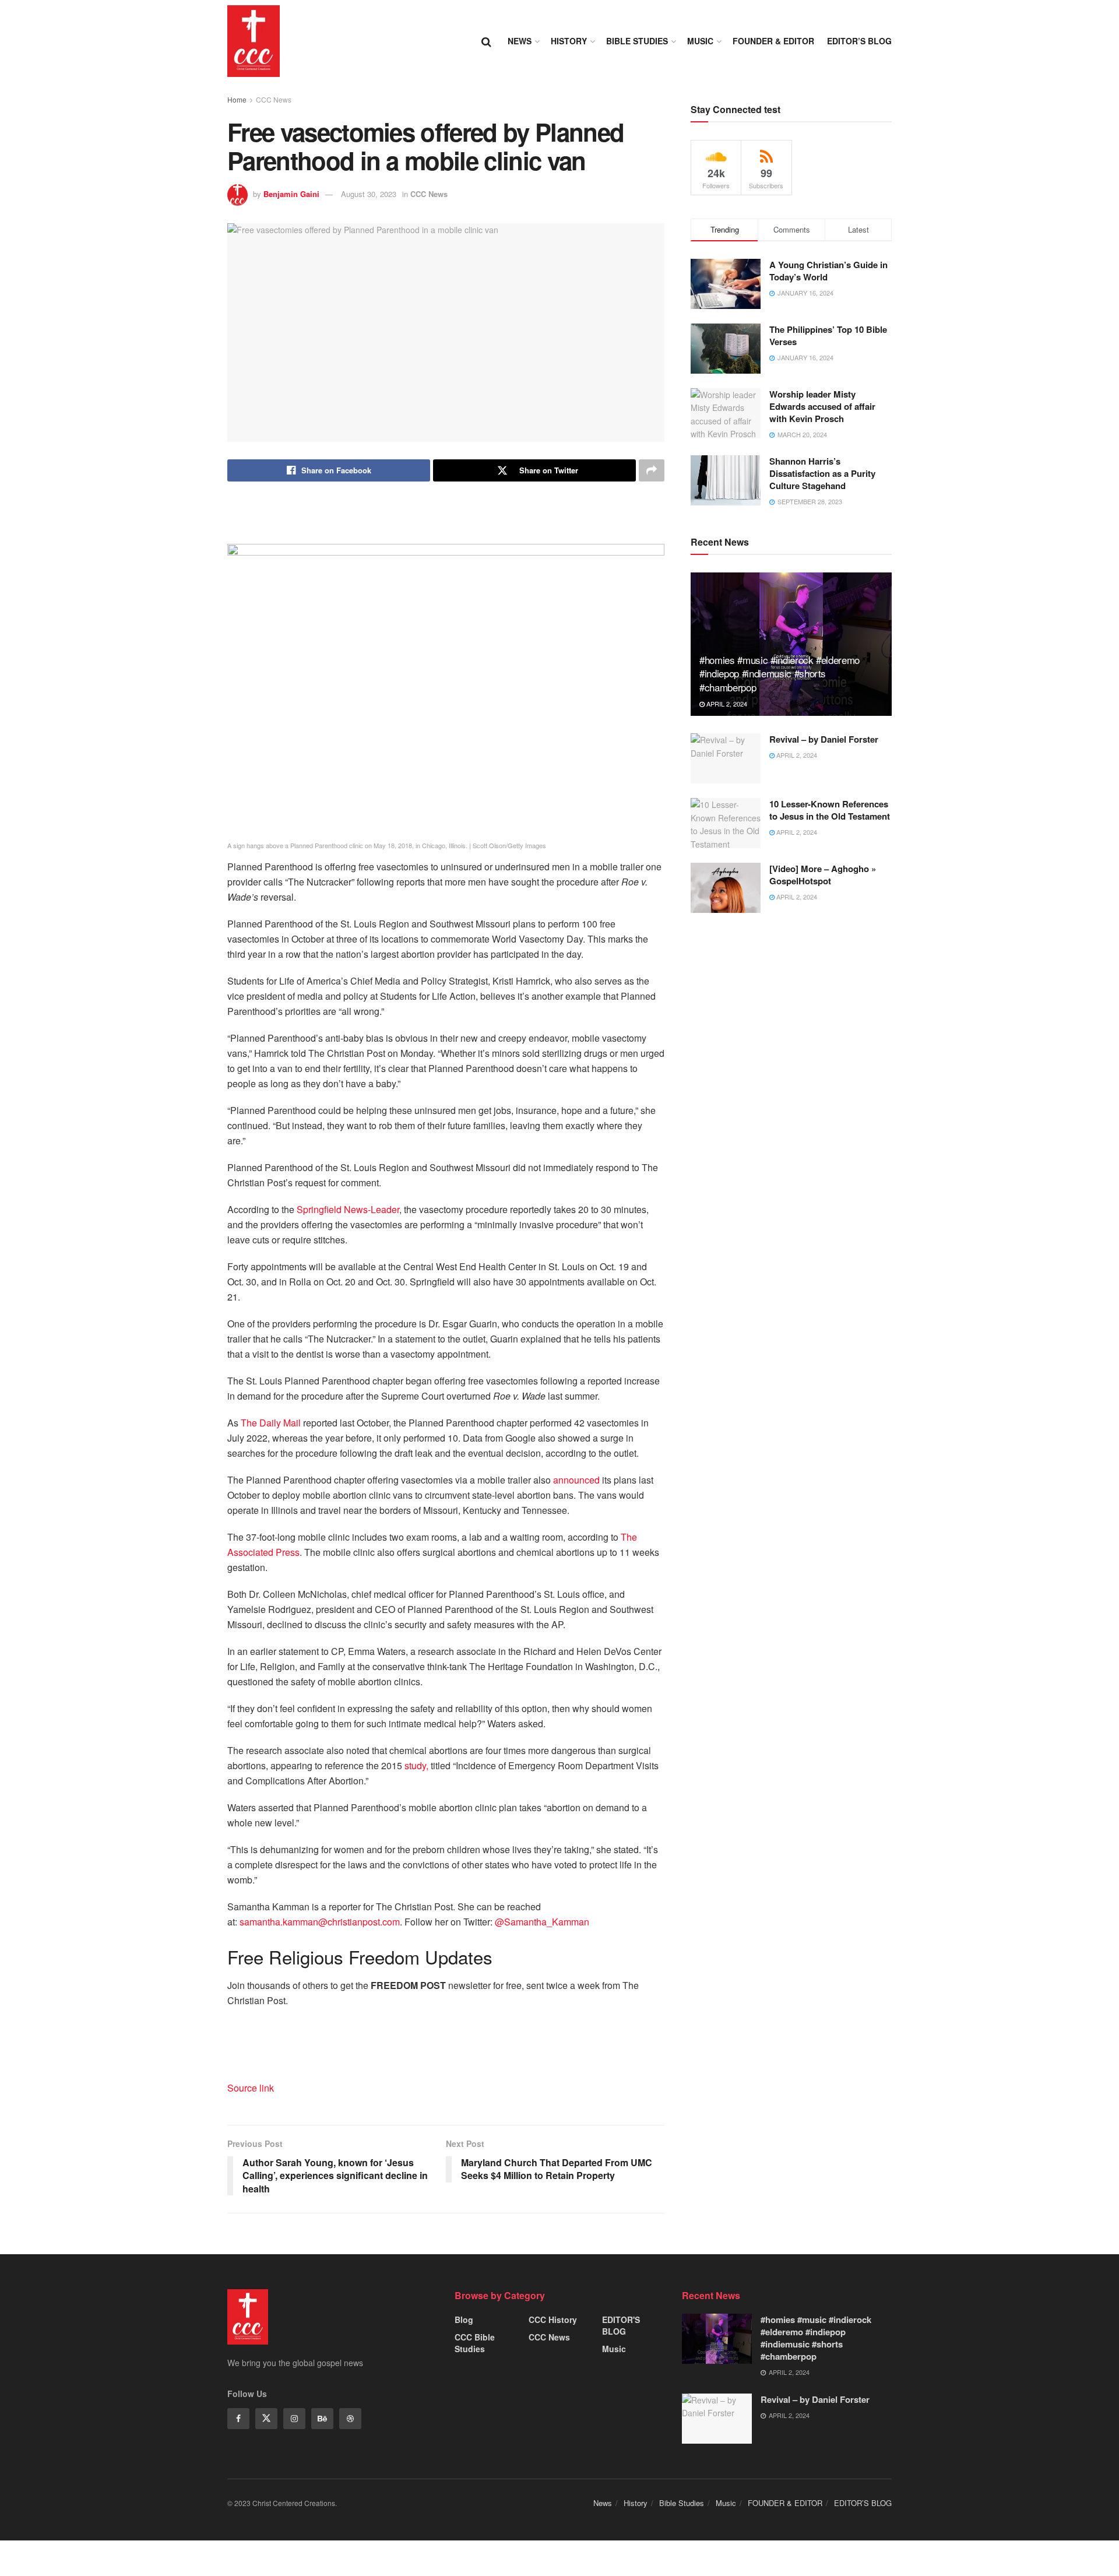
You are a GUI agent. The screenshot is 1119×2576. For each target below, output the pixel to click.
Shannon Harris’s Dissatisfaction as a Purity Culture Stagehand (822, 473)
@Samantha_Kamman (542, 1922)
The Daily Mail (271, 1423)
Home (237, 99)
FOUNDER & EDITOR (773, 41)
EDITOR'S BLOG (621, 2325)
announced (576, 1480)
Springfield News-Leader (348, 1209)
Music (700, 41)
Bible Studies (637, 41)
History (569, 41)
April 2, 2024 (726, 704)
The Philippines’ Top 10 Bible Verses (828, 335)
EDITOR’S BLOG (859, 41)
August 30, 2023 (369, 194)
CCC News (274, 99)
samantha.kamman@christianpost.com (320, 1922)
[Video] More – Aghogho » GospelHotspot (823, 875)
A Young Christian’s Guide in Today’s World (828, 271)
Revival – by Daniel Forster (824, 739)
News (520, 41)
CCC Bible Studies (475, 2343)
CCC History (553, 2320)
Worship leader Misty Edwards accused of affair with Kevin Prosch (822, 406)
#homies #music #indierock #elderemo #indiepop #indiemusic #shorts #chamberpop (780, 674)
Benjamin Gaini (291, 194)
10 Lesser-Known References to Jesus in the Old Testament (830, 810)
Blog (464, 2320)
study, (416, 1765)
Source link (251, 2088)
